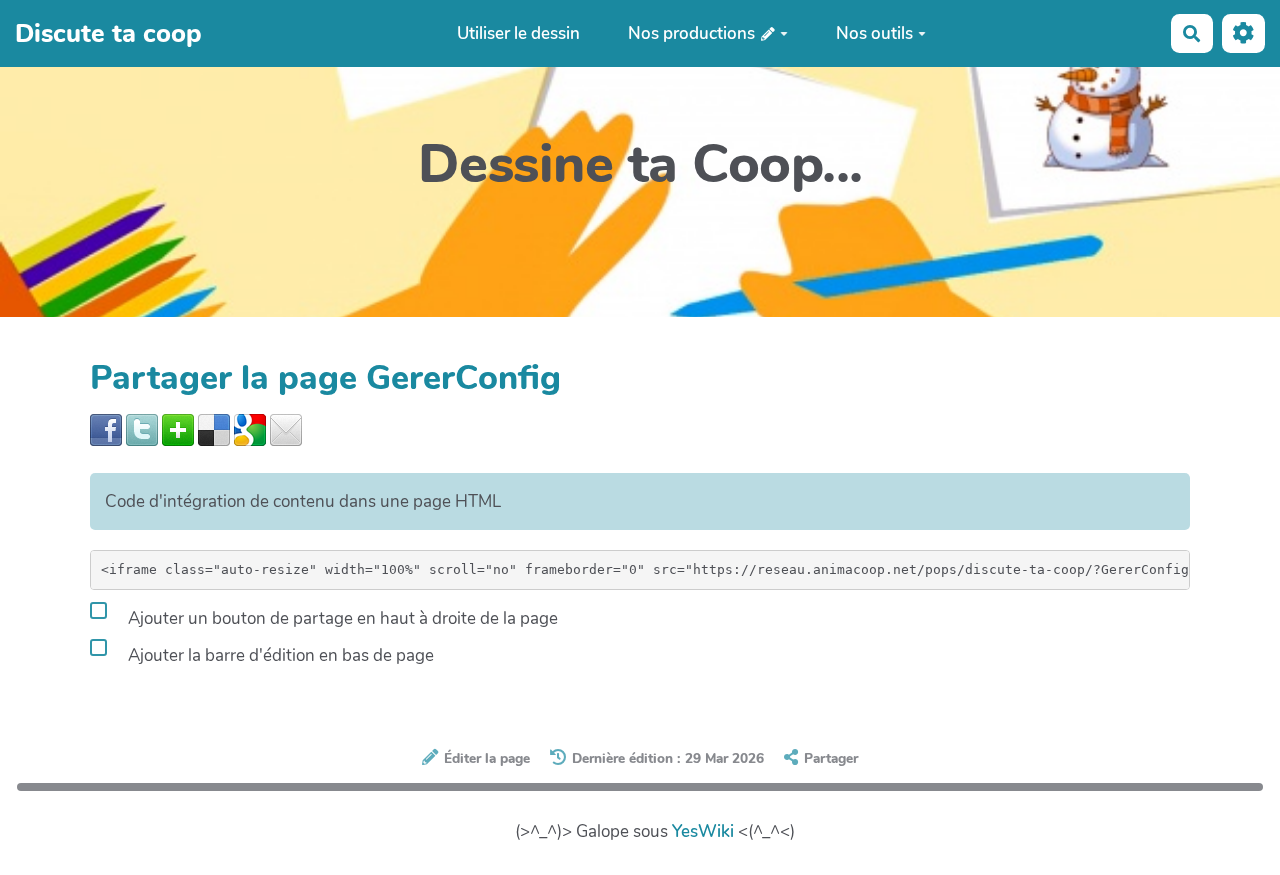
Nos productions (693, 33)
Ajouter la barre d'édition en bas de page (279, 655)
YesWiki (703, 831)
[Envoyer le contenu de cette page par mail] (286, 428)
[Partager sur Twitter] (142, 428)
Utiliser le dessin (518, 33)
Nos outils (874, 33)
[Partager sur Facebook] (106, 428)
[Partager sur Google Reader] (250, 428)
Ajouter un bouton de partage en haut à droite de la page (341, 618)
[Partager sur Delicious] (214, 428)
